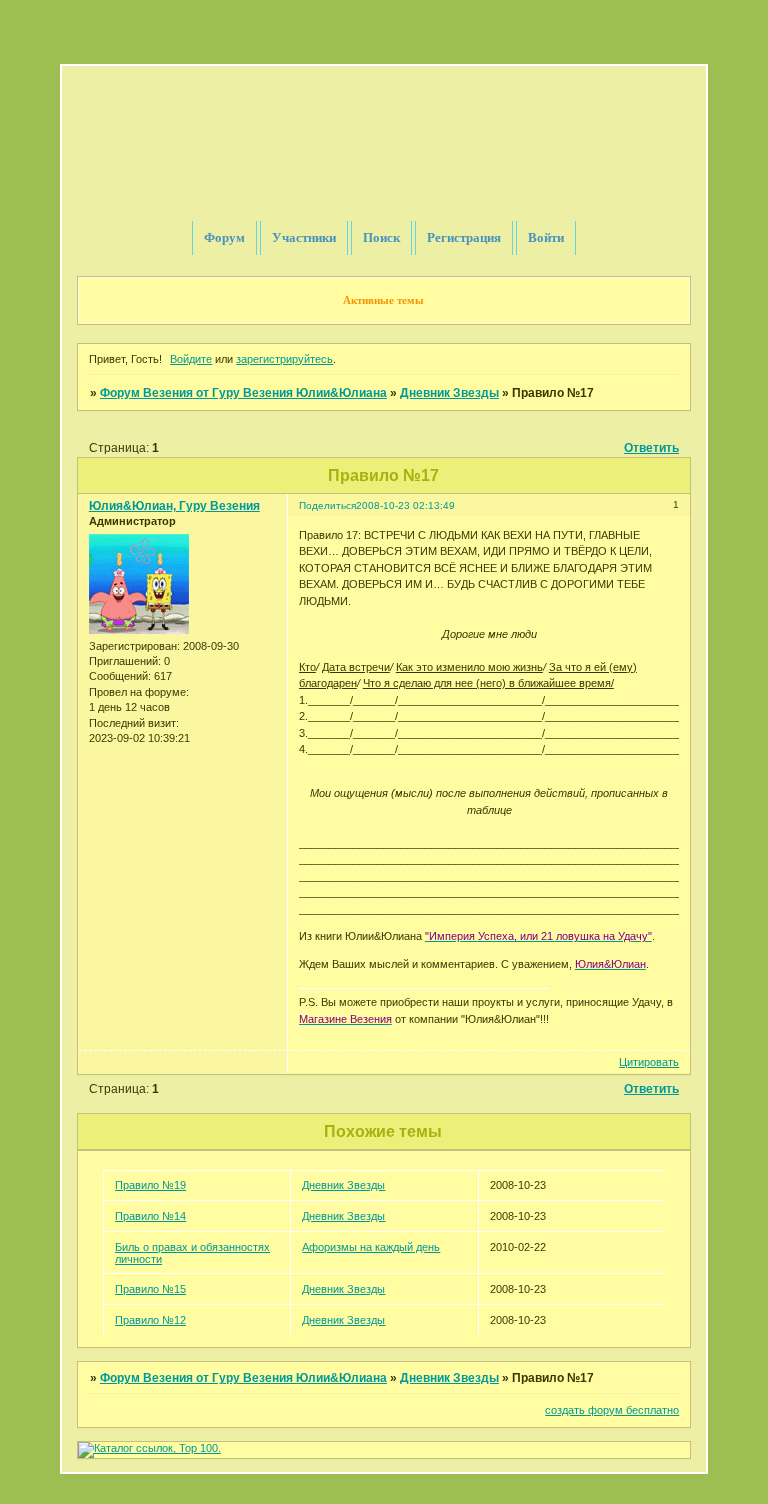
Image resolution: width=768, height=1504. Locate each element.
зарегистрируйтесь (284, 359)
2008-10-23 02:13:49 (405, 505)
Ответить (651, 448)
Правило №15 (150, 1289)
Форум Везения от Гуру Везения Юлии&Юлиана (243, 393)
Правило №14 (150, 1216)
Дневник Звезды (449, 393)
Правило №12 (150, 1320)
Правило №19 (150, 1185)
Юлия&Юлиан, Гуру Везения (174, 506)
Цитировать (649, 1062)
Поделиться (327, 505)
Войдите (191, 359)
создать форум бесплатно (612, 1410)
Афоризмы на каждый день (371, 1247)
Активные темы (383, 300)
